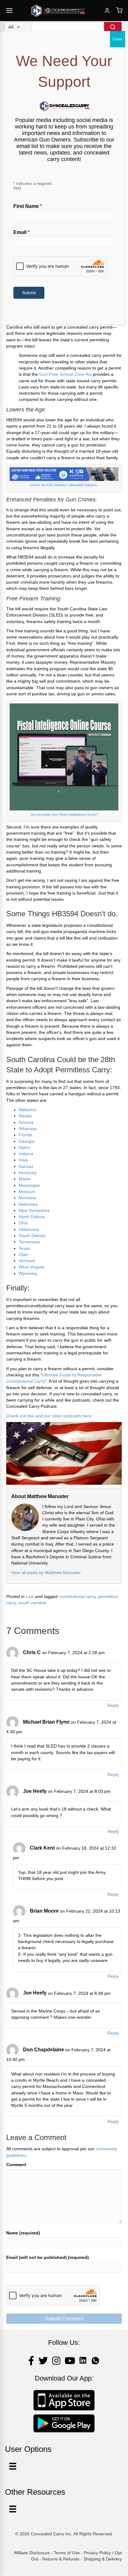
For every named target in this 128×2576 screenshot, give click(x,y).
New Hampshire (34, 1210)
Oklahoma (29, 1229)
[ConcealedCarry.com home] (58, 11)
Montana (27, 1198)
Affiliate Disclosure (32, 2553)
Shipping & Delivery (103, 2559)
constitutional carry (77, 1596)
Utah (23, 1254)
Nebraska (28, 1204)
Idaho (24, 1147)
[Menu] (13, 2509)
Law (30, 1596)
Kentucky (28, 1173)
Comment (16, 2165)
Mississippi (29, 1185)
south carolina (32, 1603)
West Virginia (32, 1267)
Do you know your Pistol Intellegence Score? (64, 815)
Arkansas (28, 1129)
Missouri (27, 1192)
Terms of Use (67, 2553)
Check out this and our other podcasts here (49, 1416)
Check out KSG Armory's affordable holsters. (64, 485)
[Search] (113, 27)
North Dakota (32, 1217)
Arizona (26, 1122)
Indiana (26, 1154)
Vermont (27, 1261)
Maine (25, 1179)
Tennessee (29, 1242)
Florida (26, 1135)
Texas (24, 1248)
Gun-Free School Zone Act (65, 374)
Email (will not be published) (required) (48, 2257)
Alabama (27, 1110)
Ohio (23, 1223)
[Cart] (119, 11)
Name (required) (23, 2233)
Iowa (23, 1160)
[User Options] (13, 2466)
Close (117, 39)
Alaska (25, 1116)
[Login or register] (107, 11)
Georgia (27, 1141)
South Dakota (32, 1236)
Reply (113, 1705)
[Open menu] (9, 11)
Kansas (26, 1166)
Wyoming (28, 1273)
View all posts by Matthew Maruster (46, 1573)
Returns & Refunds (61, 2559)
